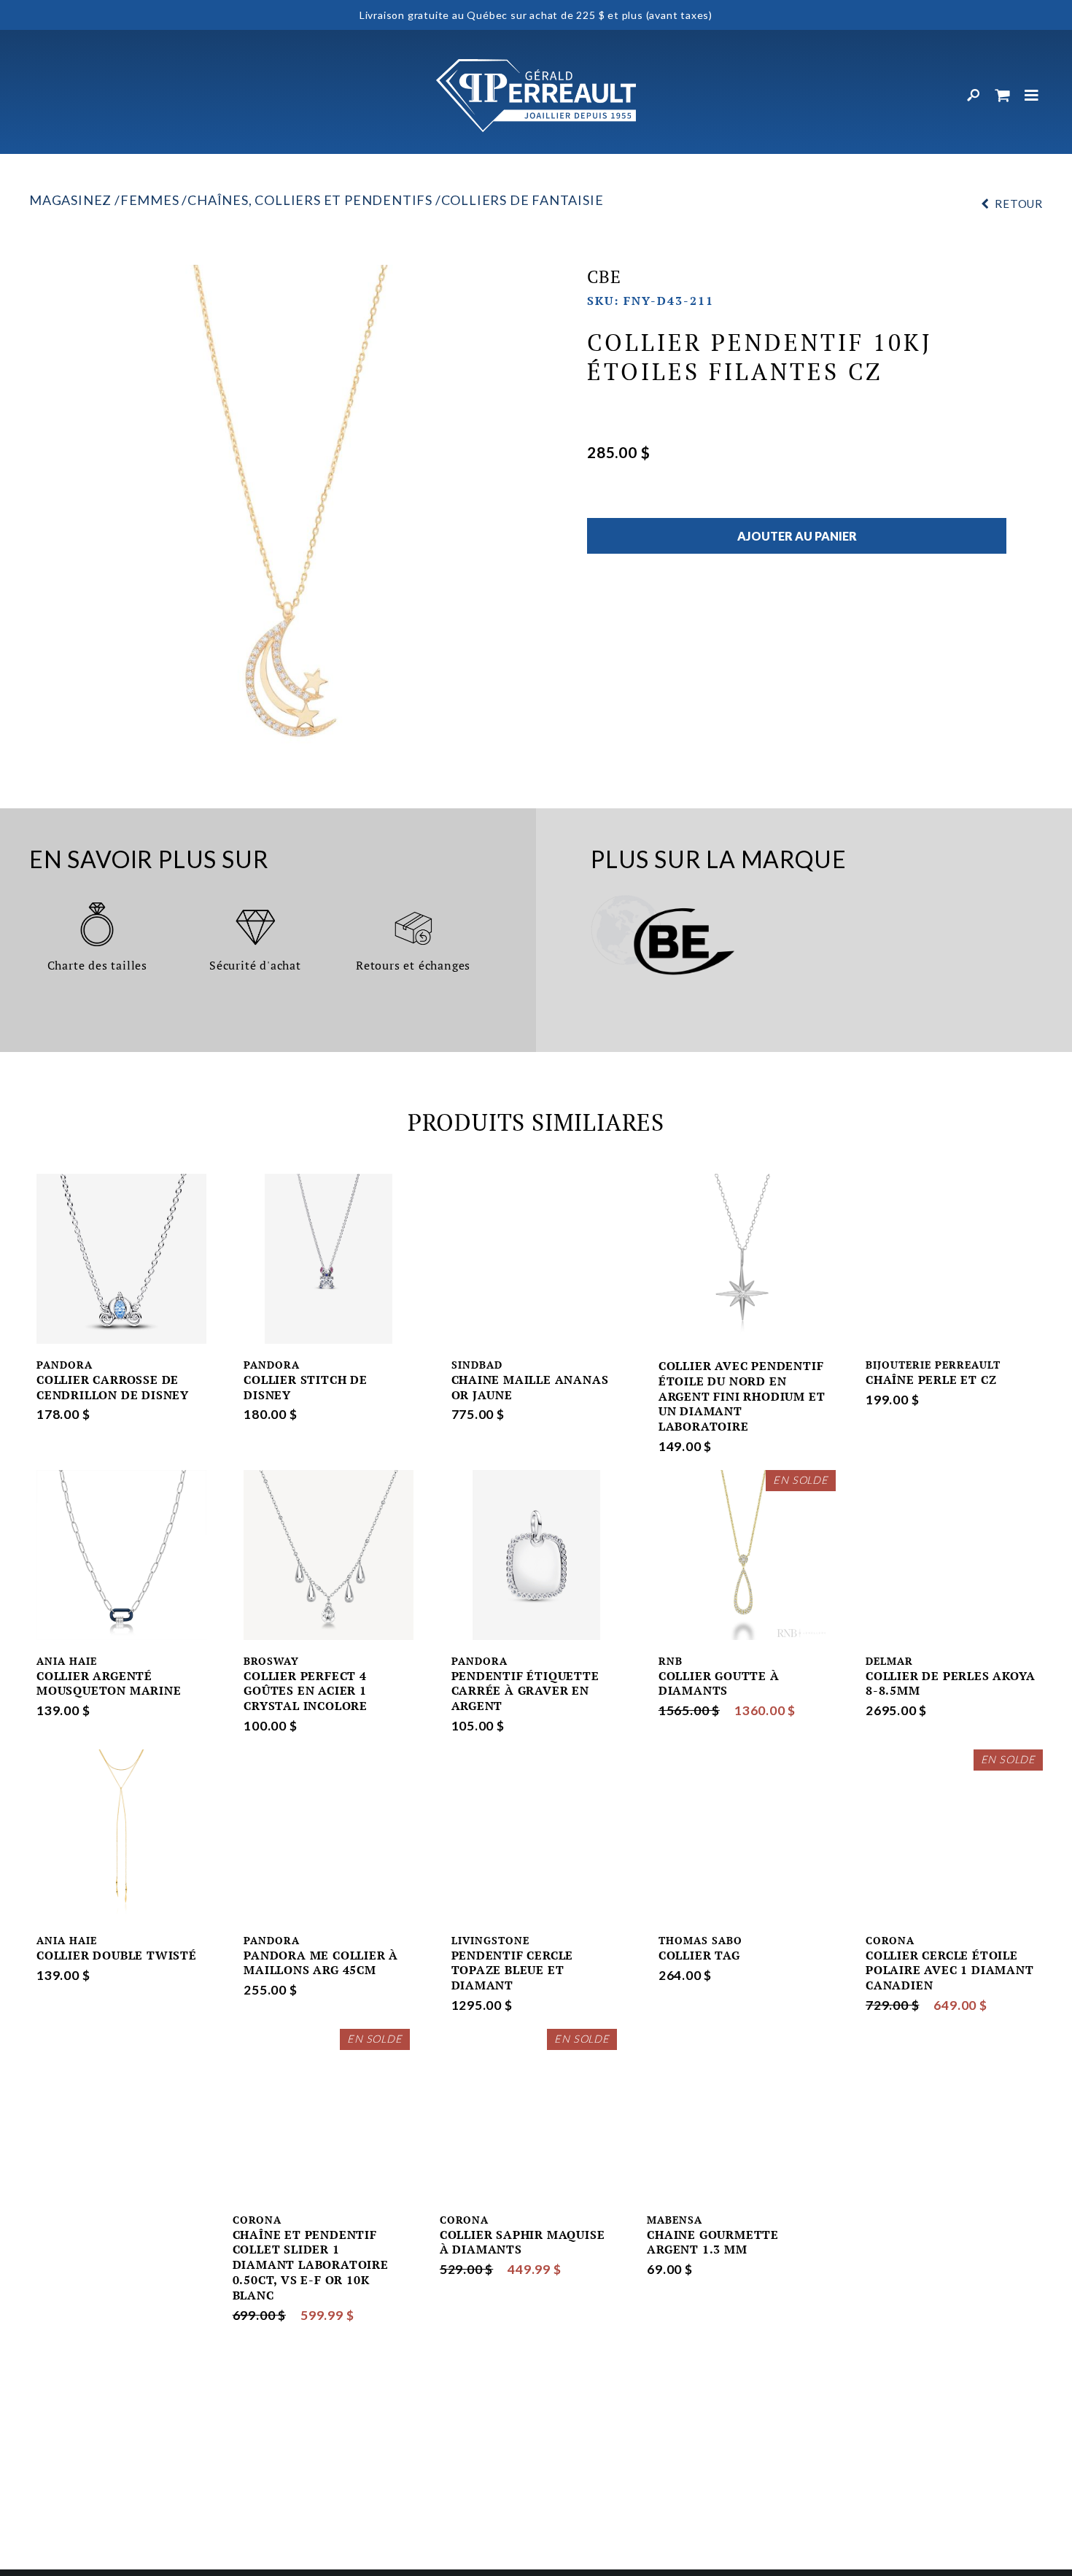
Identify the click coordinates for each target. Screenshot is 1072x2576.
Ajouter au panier (797, 536)
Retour (1019, 204)
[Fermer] (1032, 96)
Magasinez (70, 200)
